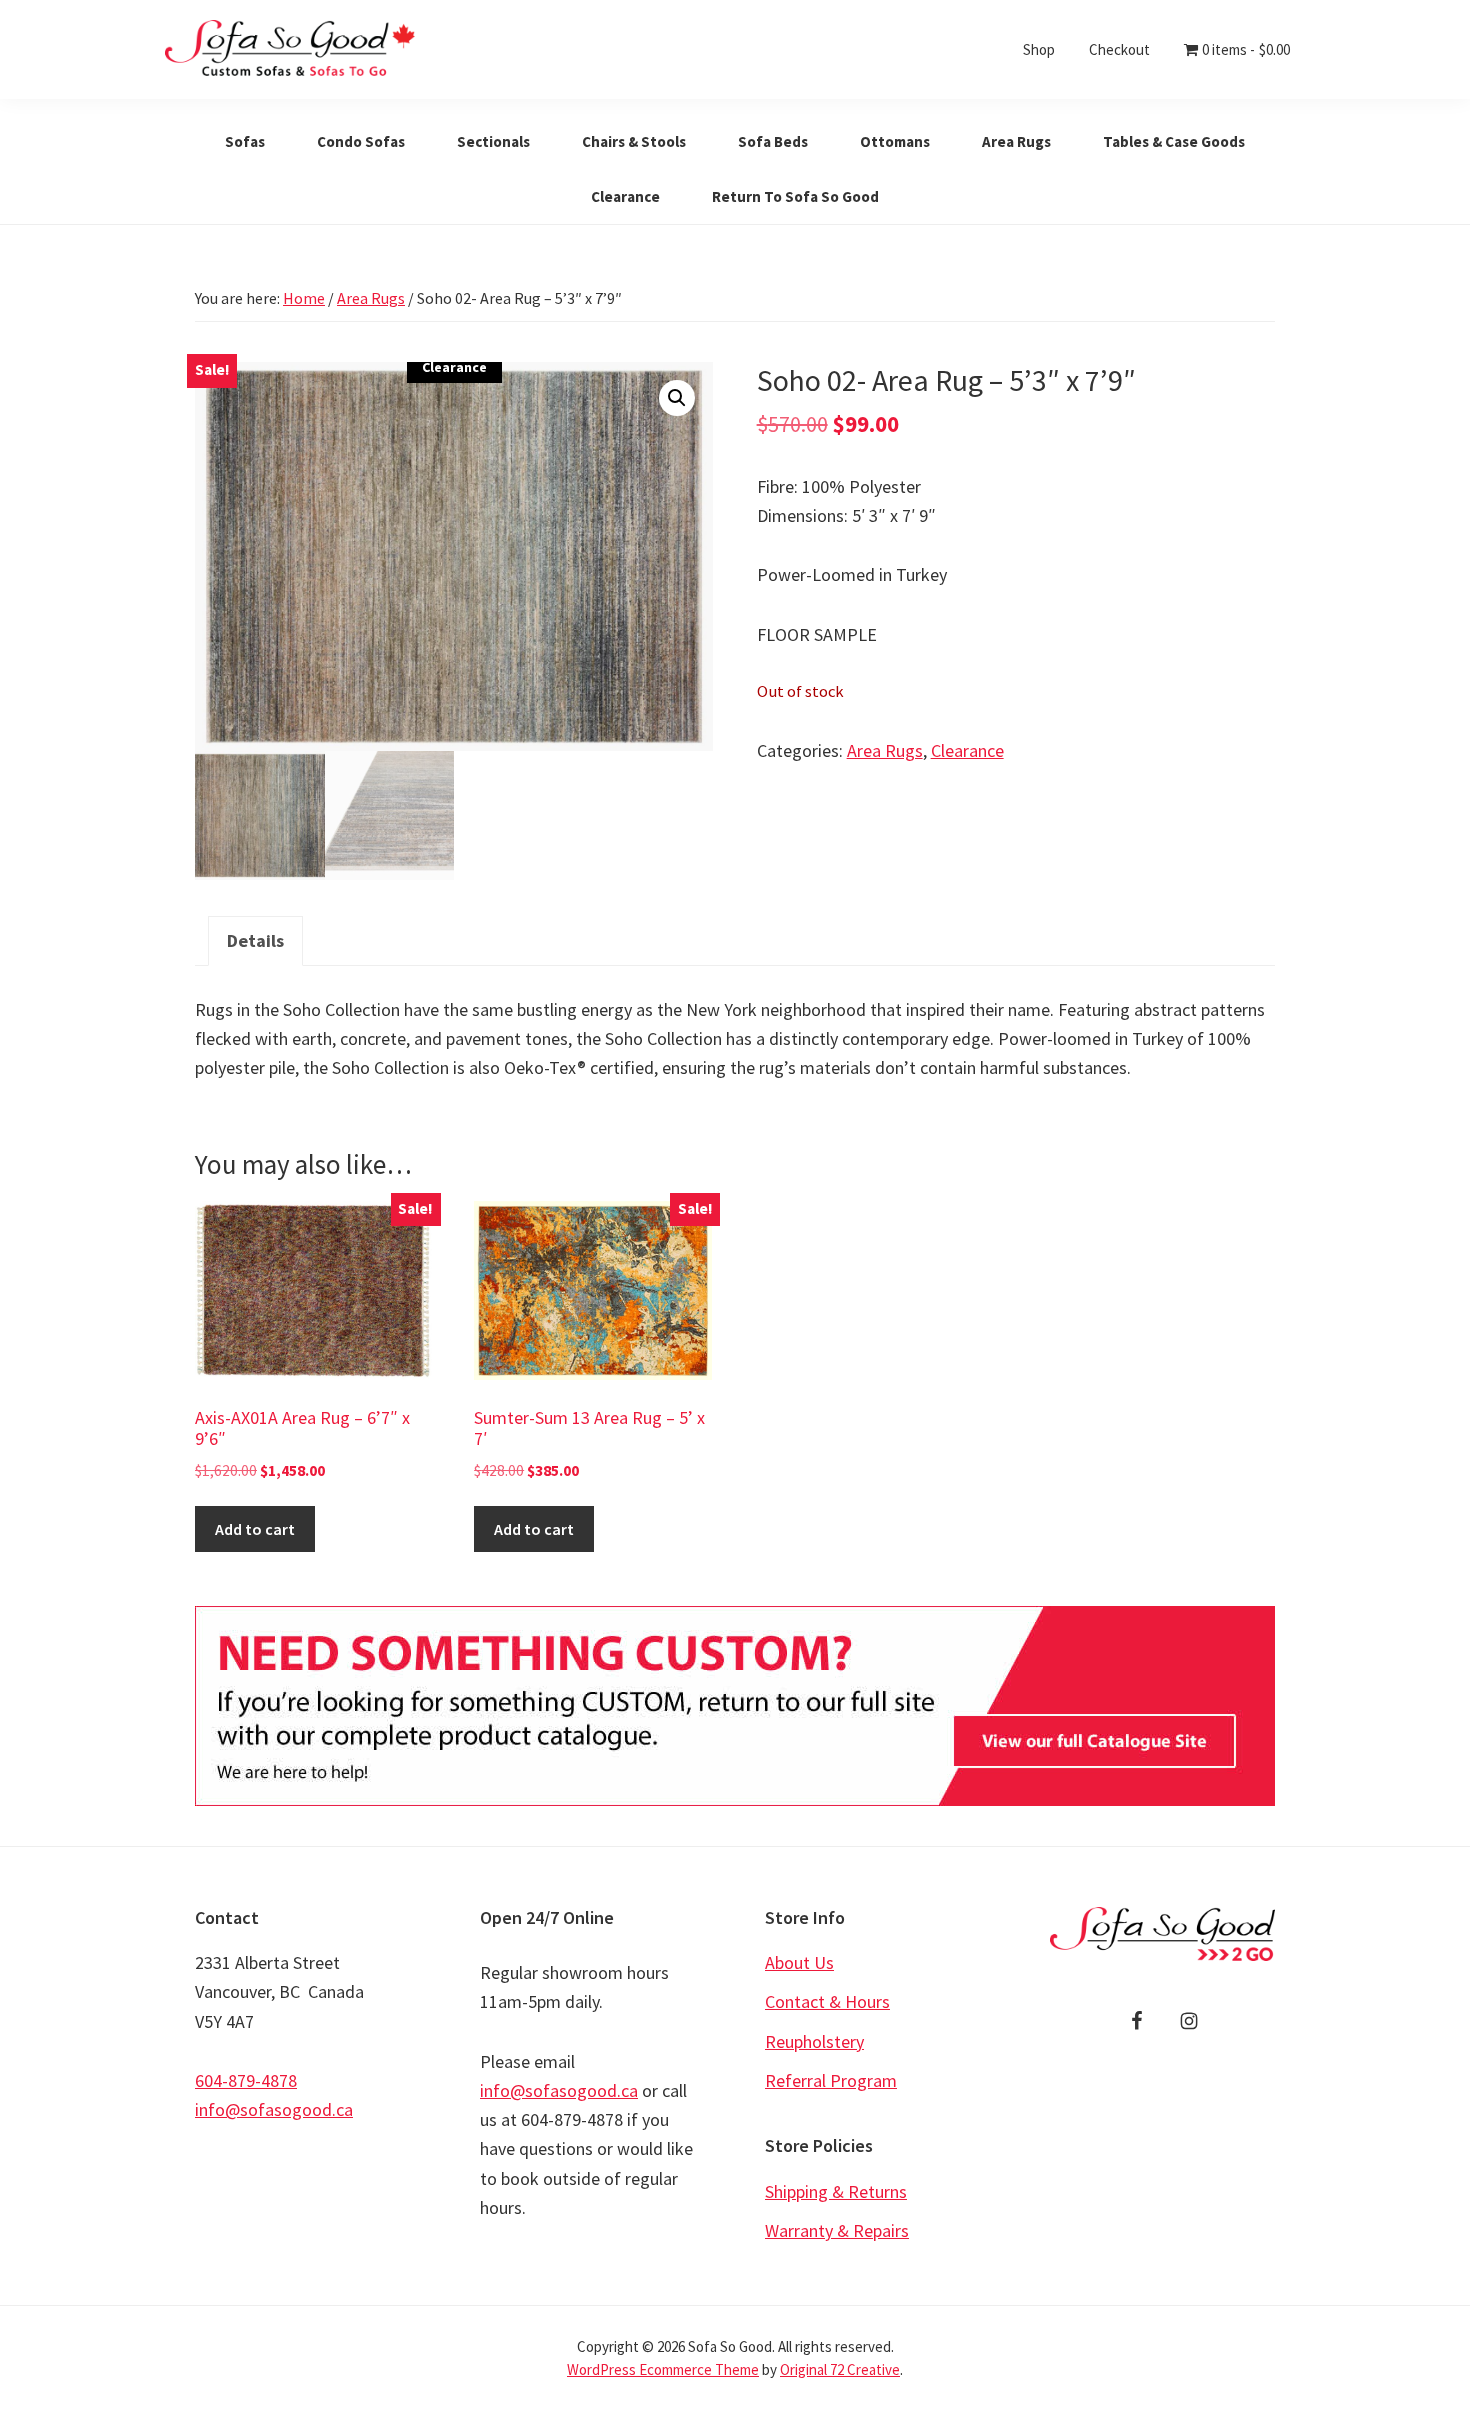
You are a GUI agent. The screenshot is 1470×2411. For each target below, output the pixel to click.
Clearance (967, 750)
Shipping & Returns (836, 2191)
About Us (799, 1962)
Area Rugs (371, 298)
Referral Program (831, 2080)
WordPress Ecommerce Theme (663, 2369)
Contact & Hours (827, 2001)
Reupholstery (814, 2041)
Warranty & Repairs (837, 2230)
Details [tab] (255, 940)
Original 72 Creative (840, 2369)
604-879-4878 (246, 2080)
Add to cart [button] (255, 1529)
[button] (677, 398)
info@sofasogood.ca (274, 2109)
